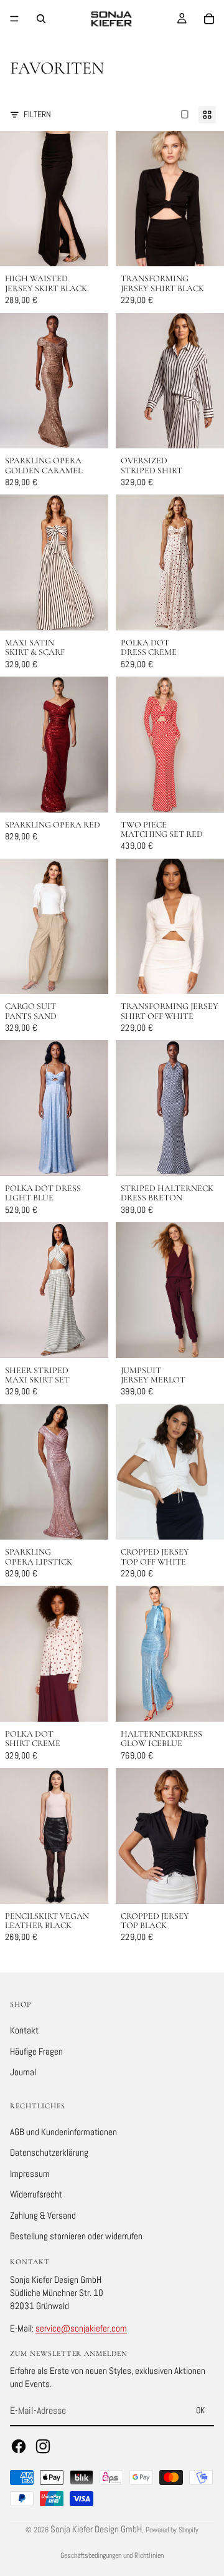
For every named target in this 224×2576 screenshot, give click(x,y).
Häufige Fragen (36, 2051)
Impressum (30, 2173)
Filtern (37, 114)
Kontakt (24, 2030)
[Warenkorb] (209, 19)
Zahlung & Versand (43, 2215)
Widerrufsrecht (36, 2194)
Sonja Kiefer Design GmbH (96, 2529)
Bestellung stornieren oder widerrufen (76, 2236)
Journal (23, 2072)
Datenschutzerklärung (49, 2152)
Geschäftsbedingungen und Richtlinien (112, 2555)
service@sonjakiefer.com (81, 2328)
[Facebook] (19, 2446)
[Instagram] (43, 2446)
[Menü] (14, 19)
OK (200, 2410)
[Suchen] (41, 19)
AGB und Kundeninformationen (63, 2131)
